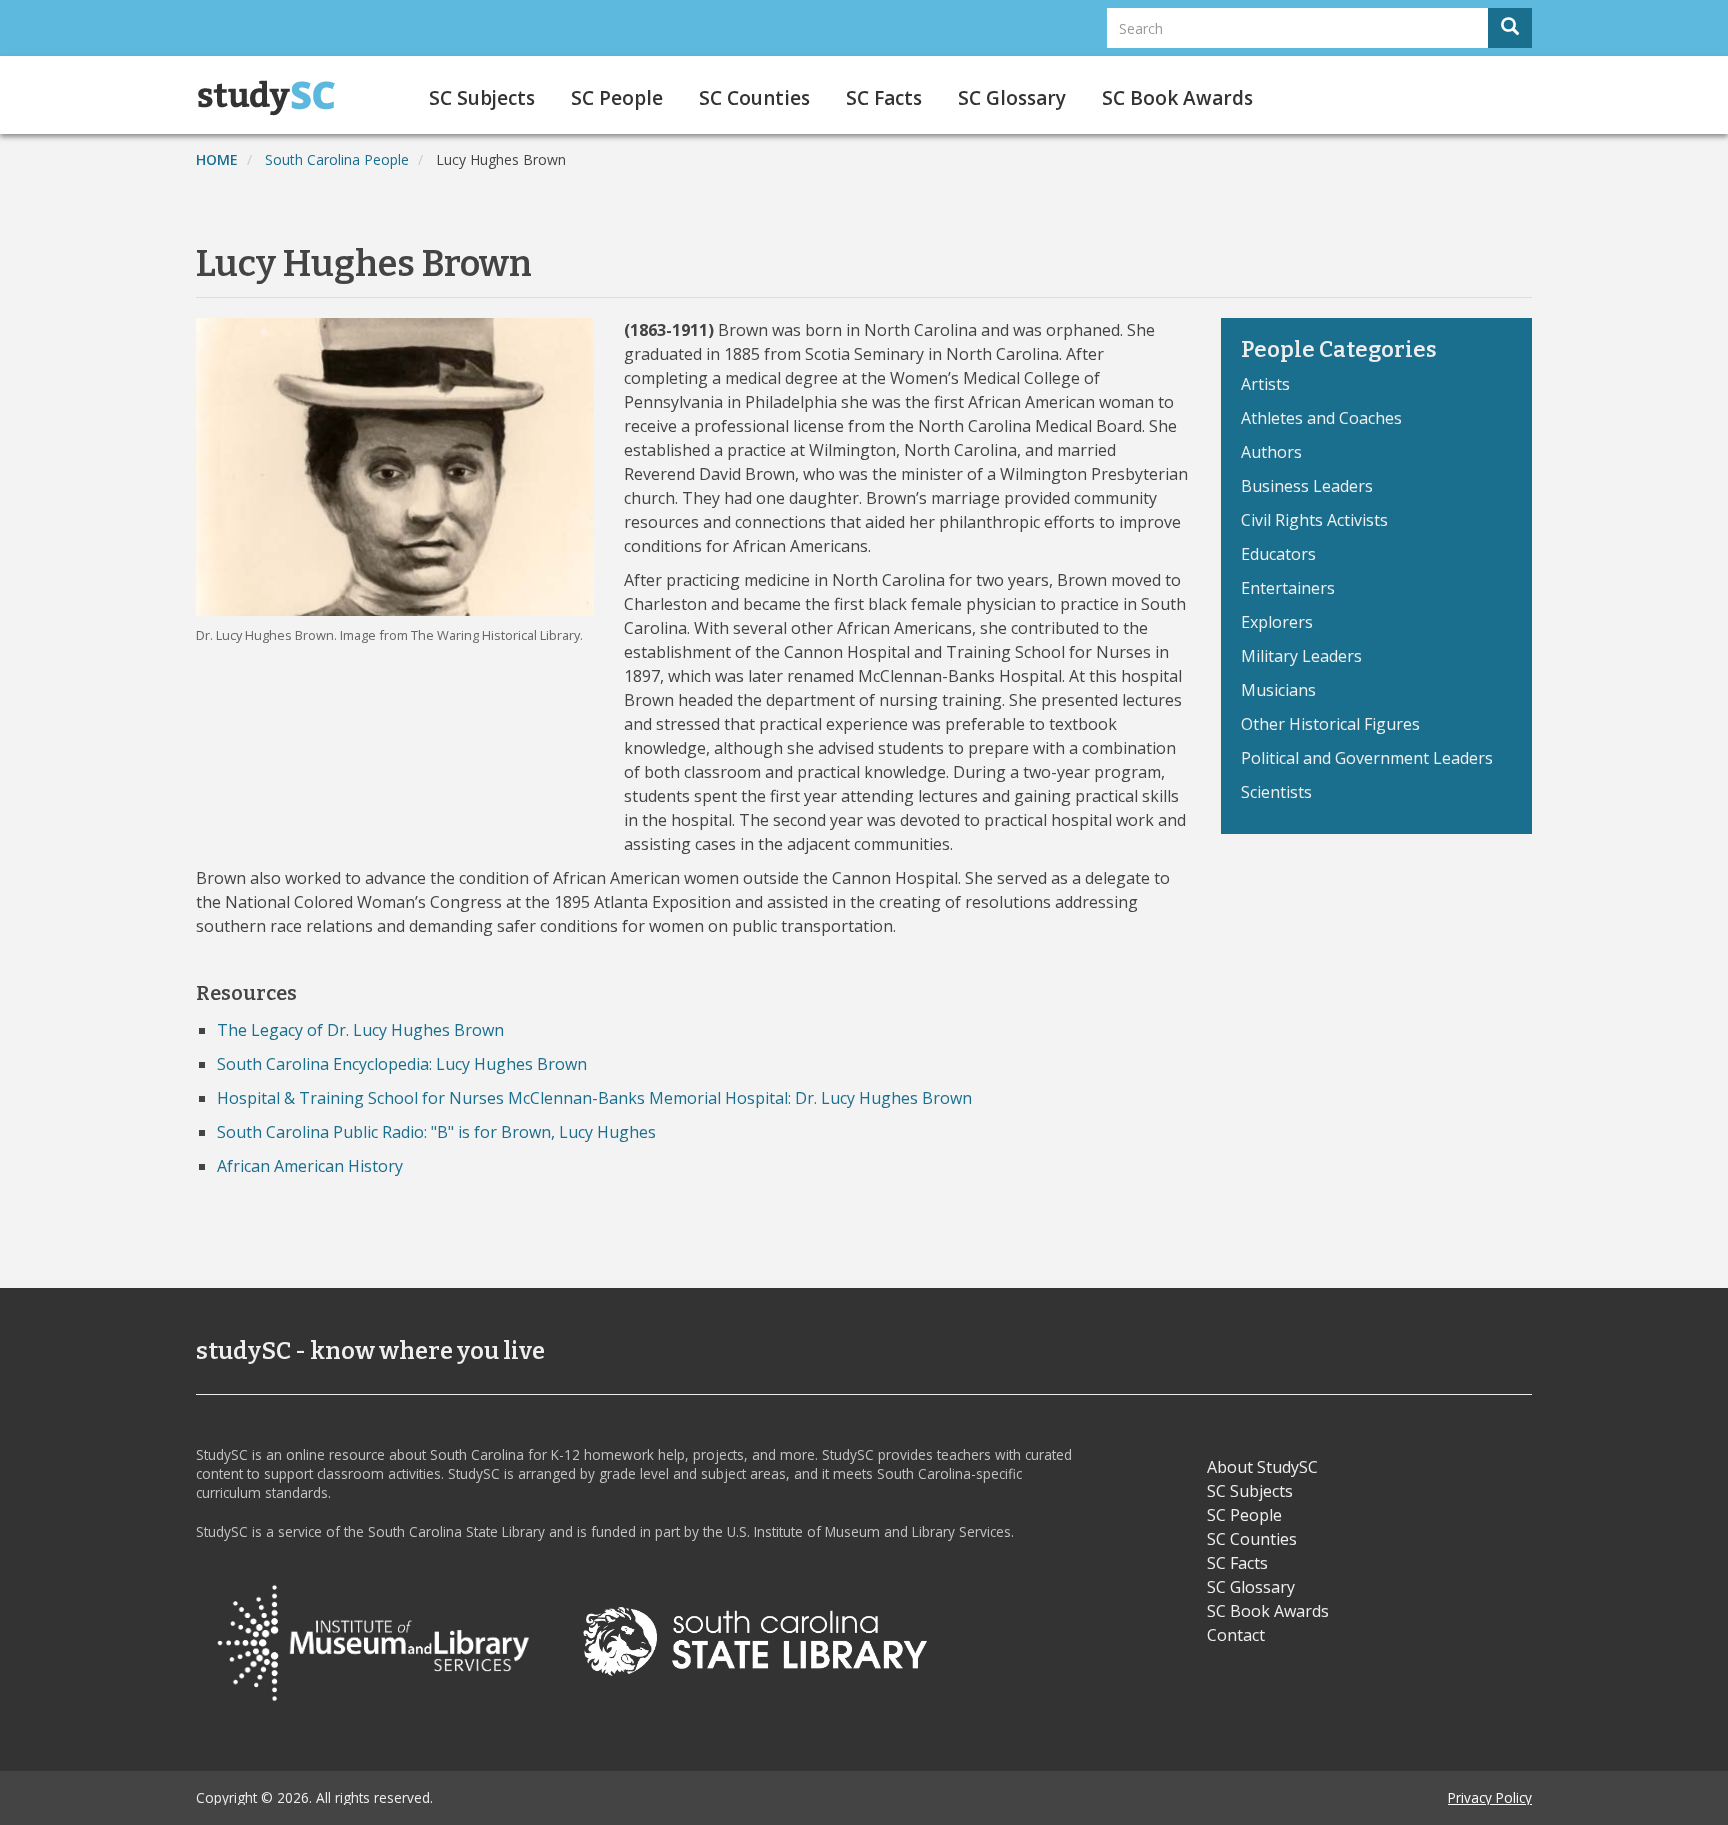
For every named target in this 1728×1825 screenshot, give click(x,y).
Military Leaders (1301, 656)
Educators (1278, 554)
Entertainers (1288, 588)
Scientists (1276, 792)
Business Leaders (1307, 486)
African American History (310, 1166)
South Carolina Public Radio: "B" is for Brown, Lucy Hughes (436, 1132)
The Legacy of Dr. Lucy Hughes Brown (360, 1030)
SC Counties (754, 98)
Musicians (1278, 690)
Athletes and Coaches (1321, 418)
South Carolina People (337, 159)
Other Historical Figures (1330, 724)
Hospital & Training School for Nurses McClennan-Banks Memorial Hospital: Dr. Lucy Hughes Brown (594, 1098)
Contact (1236, 1635)
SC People (617, 98)
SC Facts (884, 98)
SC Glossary (1012, 98)
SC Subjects (482, 98)
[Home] (273, 98)
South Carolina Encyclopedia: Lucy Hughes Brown (402, 1064)
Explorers (1277, 622)
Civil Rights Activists (1314, 520)
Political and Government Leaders (1367, 758)
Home (217, 159)
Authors (1271, 452)
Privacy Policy (1490, 1797)
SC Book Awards (1177, 98)
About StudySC (1262, 1467)
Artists (1265, 384)
